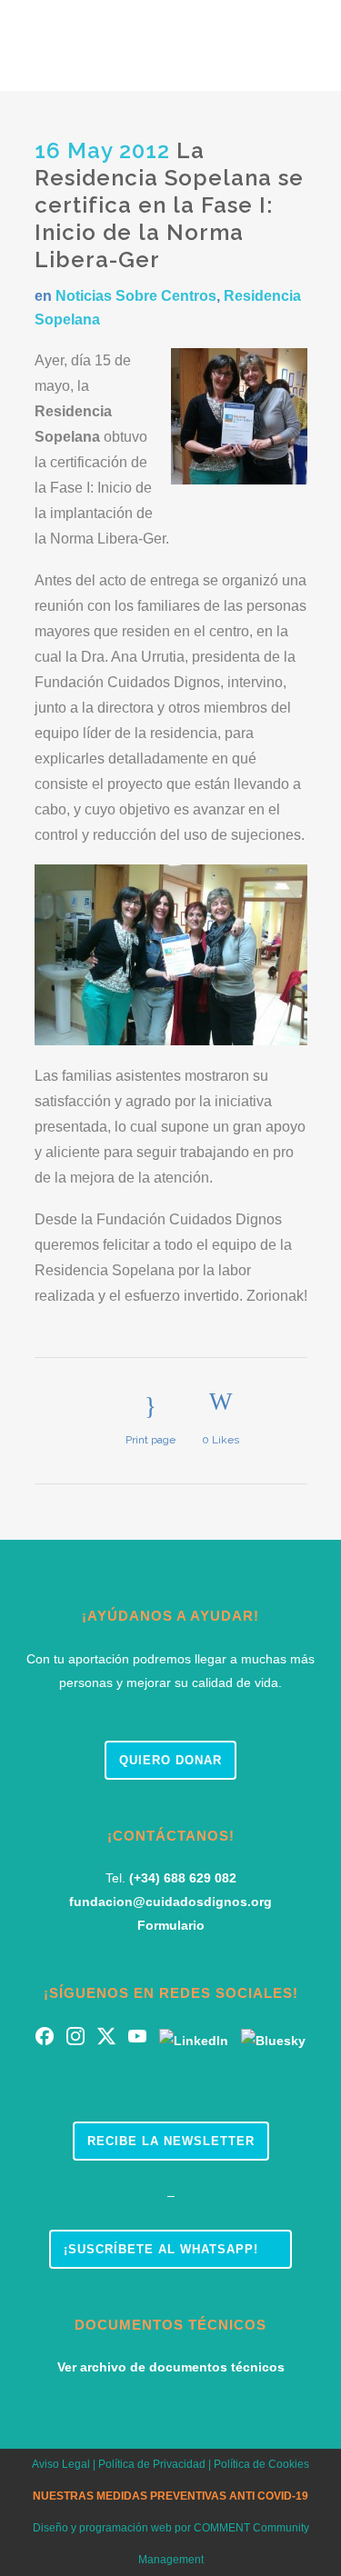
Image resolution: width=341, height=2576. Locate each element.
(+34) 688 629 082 (183, 1878)
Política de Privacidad (150, 2464)
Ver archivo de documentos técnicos (171, 2367)
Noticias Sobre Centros (136, 296)
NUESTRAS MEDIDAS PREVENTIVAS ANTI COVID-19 (170, 2496)
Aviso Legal (61, 2464)
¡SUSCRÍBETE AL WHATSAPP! (161, 2249)
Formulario (171, 1925)
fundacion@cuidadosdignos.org (170, 1902)
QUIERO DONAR (170, 1760)
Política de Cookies (261, 2464)
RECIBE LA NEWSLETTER (171, 2141)
